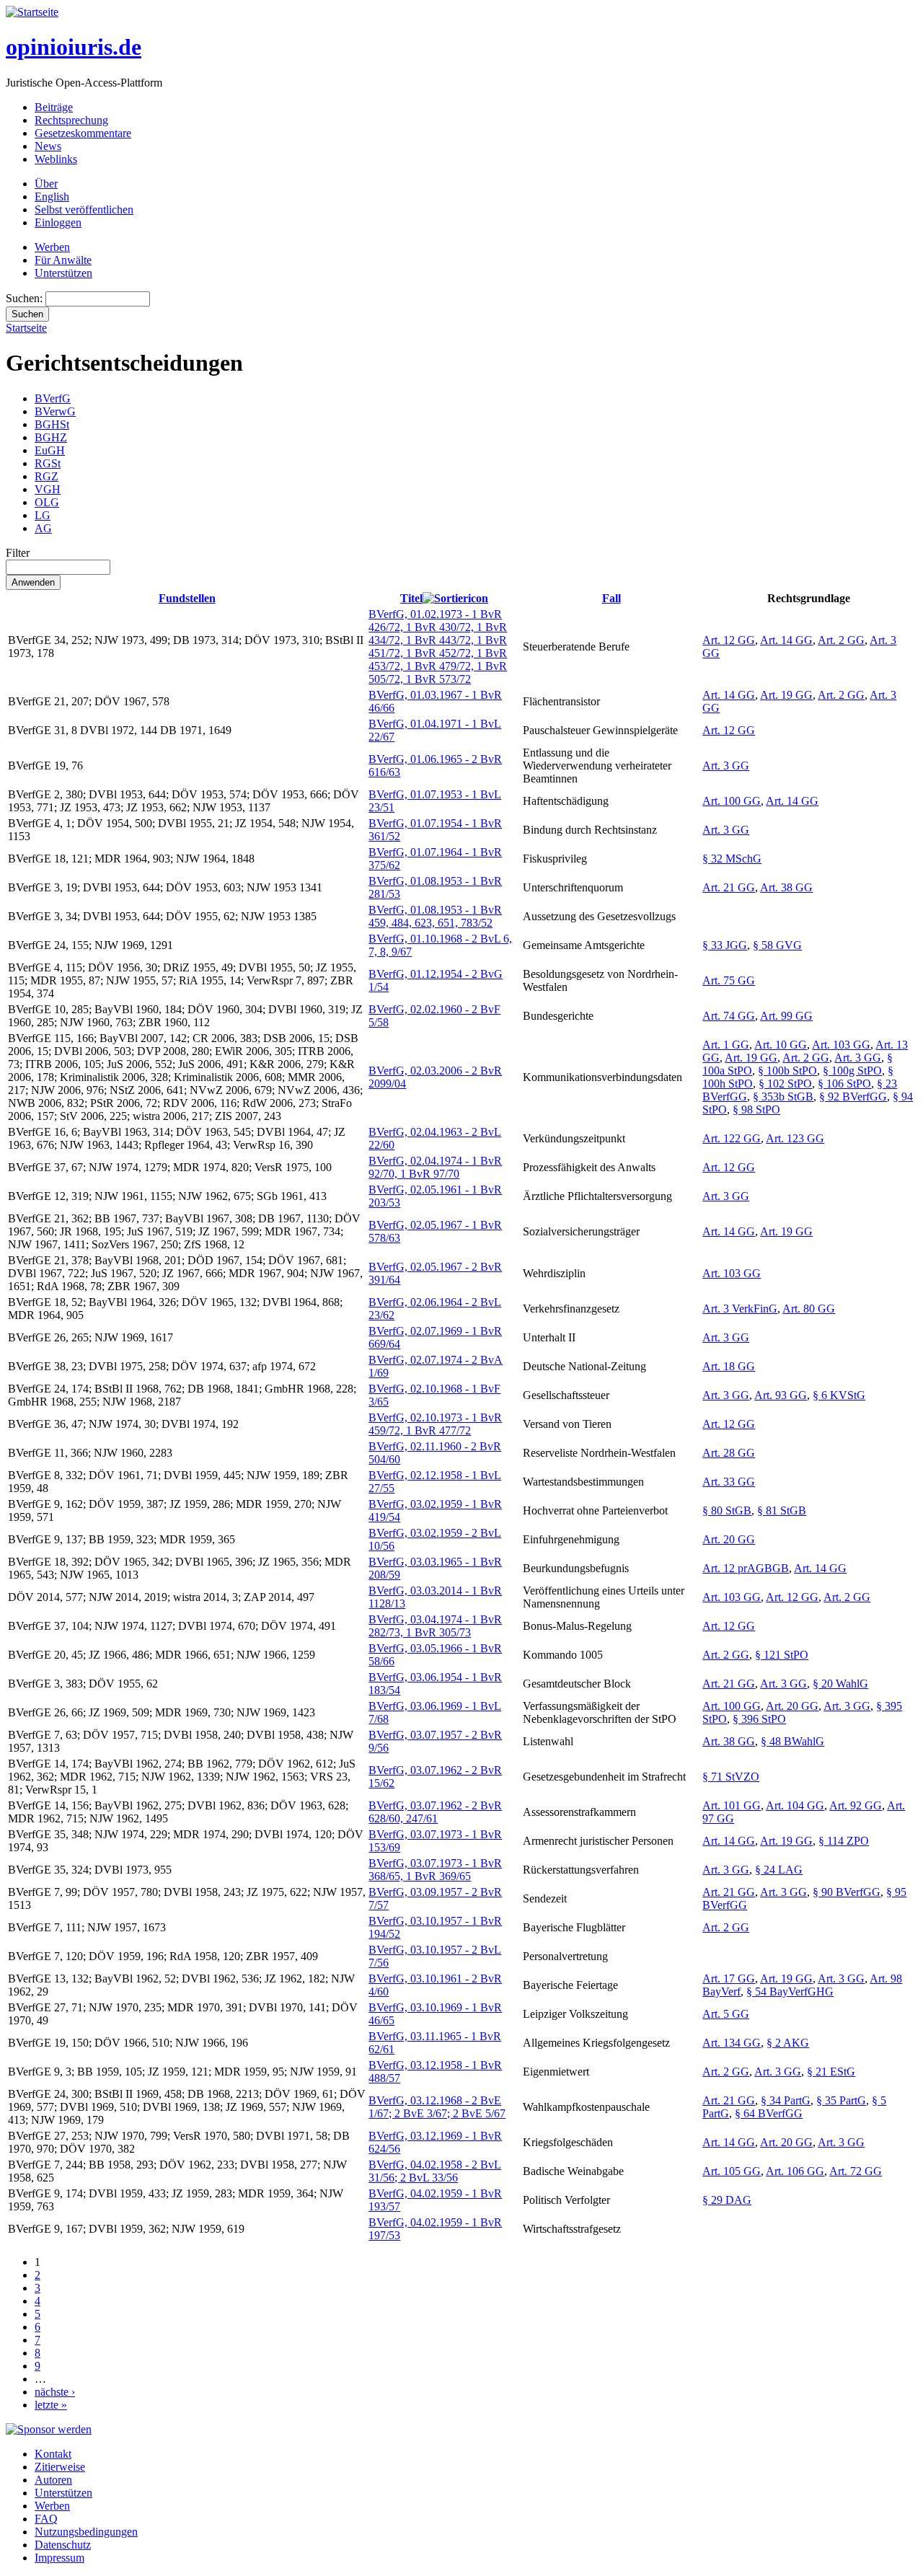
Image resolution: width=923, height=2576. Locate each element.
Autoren (53, 2480)
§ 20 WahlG (840, 1684)
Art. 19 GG (786, 695)
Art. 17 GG (729, 1979)
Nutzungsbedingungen (86, 2532)
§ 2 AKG (788, 2043)
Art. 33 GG (729, 1482)
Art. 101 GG (732, 1805)
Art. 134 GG (732, 2043)
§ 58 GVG (777, 945)
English (52, 197)
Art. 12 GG (729, 640)
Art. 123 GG (795, 1138)
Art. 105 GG (732, 2171)
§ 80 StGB (727, 1510)
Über (46, 184)
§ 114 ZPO (844, 1841)
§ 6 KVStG (839, 1395)
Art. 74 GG (729, 1016)
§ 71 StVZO (731, 1777)
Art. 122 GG (732, 1138)
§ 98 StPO (756, 1110)
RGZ (47, 476)
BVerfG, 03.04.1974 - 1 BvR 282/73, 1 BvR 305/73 (435, 1626)
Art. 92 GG (856, 1805)
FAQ (46, 2519)
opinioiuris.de (74, 47)
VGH (48, 489)
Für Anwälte (63, 260)
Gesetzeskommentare (83, 133)
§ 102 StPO (785, 1084)
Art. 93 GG (781, 1395)
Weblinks (56, 159)
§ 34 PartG (786, 2100)
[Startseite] (32, 12)
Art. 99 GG (786, 1016)
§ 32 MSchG (732, 859)
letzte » (51, 2405)
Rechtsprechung (71, 120)
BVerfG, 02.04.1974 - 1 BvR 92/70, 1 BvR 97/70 (435, 1167)
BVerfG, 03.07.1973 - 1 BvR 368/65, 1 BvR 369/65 (435, 1870)
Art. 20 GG (729, 1539)
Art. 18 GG (729, 1366)
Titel (411, 598)
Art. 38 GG (786, 887)
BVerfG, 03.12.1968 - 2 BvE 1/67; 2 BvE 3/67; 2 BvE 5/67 (437, 2107)
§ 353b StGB (783, 1097)
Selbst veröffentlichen (84, 209)
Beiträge (54, 107)
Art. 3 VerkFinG (740, 1309)
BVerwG (55, 411)
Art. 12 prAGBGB (746, 1568)
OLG (47, 502)
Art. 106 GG (795, 2171)
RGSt (48, 463)
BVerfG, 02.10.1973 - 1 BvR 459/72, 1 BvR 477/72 (435, 1424)
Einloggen (58, 222)
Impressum (59, 2558)
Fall (611, 598)
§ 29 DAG (727, 2200)
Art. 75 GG (729, 980)
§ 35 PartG (841, 2100)
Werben (52, 247)
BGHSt (52, 424)
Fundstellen (187, 598)
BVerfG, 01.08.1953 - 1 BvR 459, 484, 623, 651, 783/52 (435, 916)
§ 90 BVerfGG (847, 1892)
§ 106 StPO (844, 1084)
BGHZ (51, 437)
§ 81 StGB (782, 1510)
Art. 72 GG (856, 2171)
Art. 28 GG (729, 1453)
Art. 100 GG (732, 801)
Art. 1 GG (726, 1045)
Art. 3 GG (726, 766)
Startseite (26, 328)
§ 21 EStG (831, 2072)
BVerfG (53, 398)
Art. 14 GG (786, 640)
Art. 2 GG (841, 640)
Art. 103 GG (841, 1045)
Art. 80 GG (809, 1309)
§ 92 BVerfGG (853, 1097)
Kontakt (53, 2454)
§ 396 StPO (759, 1719)
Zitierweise (60, 2467)
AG (43, 528)
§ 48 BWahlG (792, 1741)
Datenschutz (63, 2545)
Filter (18, 553)
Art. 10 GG (781, 1045)
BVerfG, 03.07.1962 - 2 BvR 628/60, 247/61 (435, 1812)
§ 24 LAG (779, 1870)
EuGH (50, 450)
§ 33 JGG (725, 945)
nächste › (55, 2392)
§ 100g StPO (852, 1071)
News (48, 146)
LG (43, 515)
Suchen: (26, 298)
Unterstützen (63, 273)
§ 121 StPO (782, 1655)
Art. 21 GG (729, 887)
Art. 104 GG (795, 1805)
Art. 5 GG (726, 2014)
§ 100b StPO (787, 1071)
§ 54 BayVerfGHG (790, 1991)
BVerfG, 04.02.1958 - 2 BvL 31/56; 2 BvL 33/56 (435, 2171)
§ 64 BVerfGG (769, 2113)
